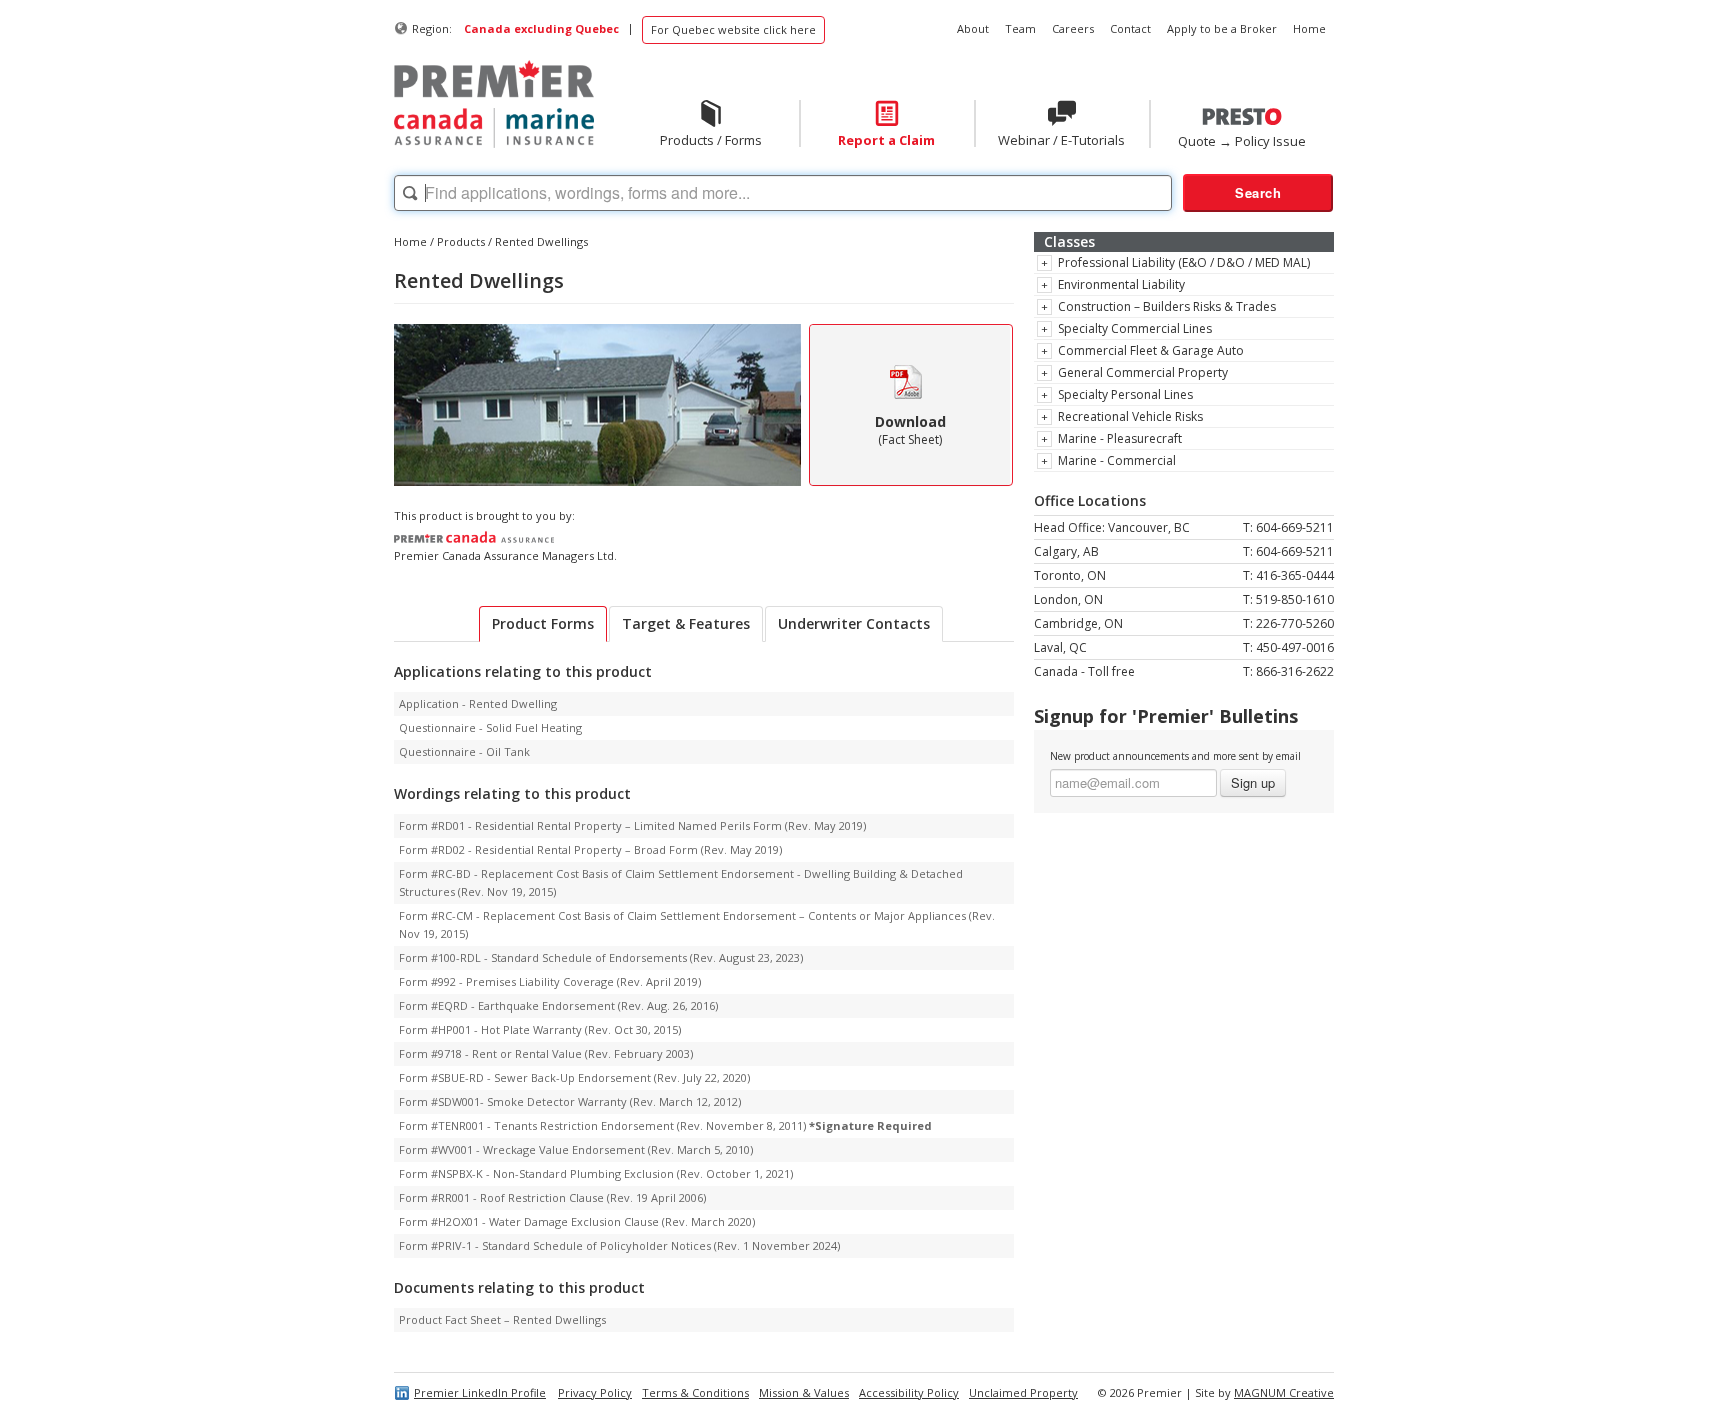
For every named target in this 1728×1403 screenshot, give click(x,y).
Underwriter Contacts (854, 623)
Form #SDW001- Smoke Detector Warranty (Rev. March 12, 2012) (570, 1101)
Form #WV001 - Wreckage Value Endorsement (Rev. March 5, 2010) (576, 1149)
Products (461, 241)
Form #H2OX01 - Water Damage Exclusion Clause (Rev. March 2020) (577, 1221)
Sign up (1253, 782)
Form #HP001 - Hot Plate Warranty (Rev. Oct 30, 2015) (540, 1029)
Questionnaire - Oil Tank (464, 751)
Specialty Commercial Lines (1135, 328)
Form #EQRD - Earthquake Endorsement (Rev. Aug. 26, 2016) (558, 1005)
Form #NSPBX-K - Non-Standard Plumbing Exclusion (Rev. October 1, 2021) (596, 1173)
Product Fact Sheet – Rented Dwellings (502, 1319)
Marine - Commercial (1117, 460)
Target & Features (686, 623)
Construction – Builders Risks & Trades (1167, 306)
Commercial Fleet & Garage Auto (1151, 350)
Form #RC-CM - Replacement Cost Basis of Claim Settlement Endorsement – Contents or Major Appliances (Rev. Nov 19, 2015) (697, 924)
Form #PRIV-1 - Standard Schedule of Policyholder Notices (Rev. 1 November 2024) (619, 1245)
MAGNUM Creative (1284, 1392)
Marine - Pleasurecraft (1120, 438)
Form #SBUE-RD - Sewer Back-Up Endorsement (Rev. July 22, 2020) (574, 1077)
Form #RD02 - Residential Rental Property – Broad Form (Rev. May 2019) (590, 849)
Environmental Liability (1121, 284)
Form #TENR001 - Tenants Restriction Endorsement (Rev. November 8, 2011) (665, 1125)
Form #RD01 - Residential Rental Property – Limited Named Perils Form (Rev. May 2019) (632, 825)
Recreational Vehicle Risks (1130, 416)
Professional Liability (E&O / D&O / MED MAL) (1184, 262)
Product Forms (543, 623)
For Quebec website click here (733, 29)
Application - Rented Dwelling (478, 703)
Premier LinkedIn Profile (480, 1392)
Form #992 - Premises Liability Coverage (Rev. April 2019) (550, 981)
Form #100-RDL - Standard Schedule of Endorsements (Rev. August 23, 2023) (601, 957)
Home (410, 241)
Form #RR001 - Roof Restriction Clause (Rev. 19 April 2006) (552, 1197)
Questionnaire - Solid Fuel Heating (490, 727)
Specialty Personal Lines (1125, 394)
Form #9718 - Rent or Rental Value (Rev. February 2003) (546, 1053)
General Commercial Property (1143, 372)
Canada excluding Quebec (541, 28)
